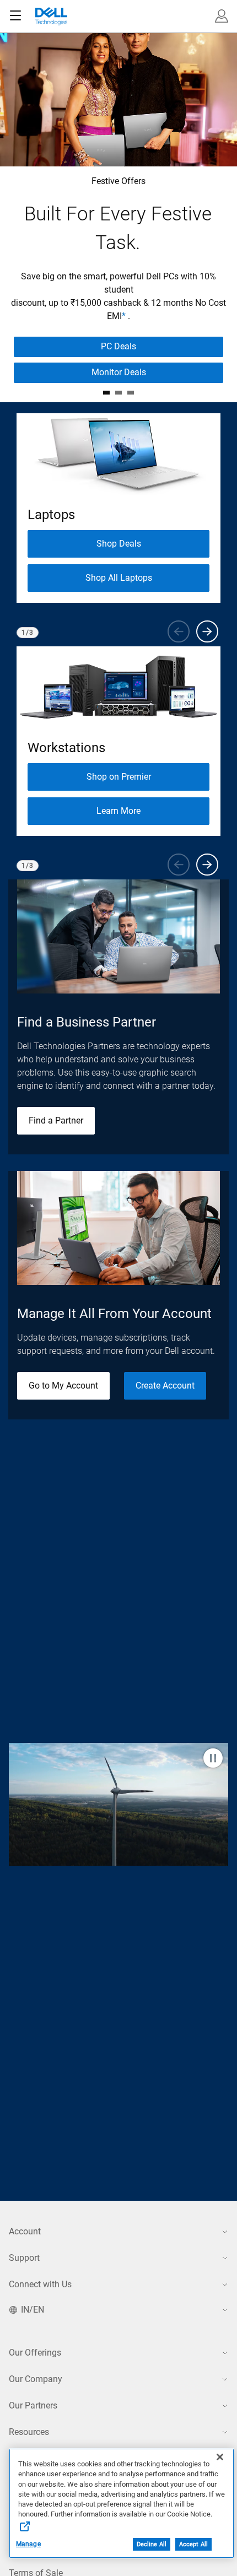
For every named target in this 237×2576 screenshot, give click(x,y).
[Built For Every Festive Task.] (106, 393)
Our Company (36, 2379)
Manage (28, 2544)
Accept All (193, 2544)
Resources (29, 2432)
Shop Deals (119, 544)
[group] (118, 508)
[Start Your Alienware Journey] (118, 393)
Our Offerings (35, 2353)
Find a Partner (56, 1120)
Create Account (165, 1386)
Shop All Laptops (119, 578)
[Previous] (179, 631)
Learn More (118, 811)
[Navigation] (15, 16)
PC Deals (118, 346)
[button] (222, 16)
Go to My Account (63, 1386)
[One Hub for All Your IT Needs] (131, 393)
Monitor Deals (119, 372)
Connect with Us (40, 2284)
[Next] (207, 631)
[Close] (220, 2457)
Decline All (152, 2544)
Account (25, 2231)
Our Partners (33, 2405)
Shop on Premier (119, 777)
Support (24, 2258)
